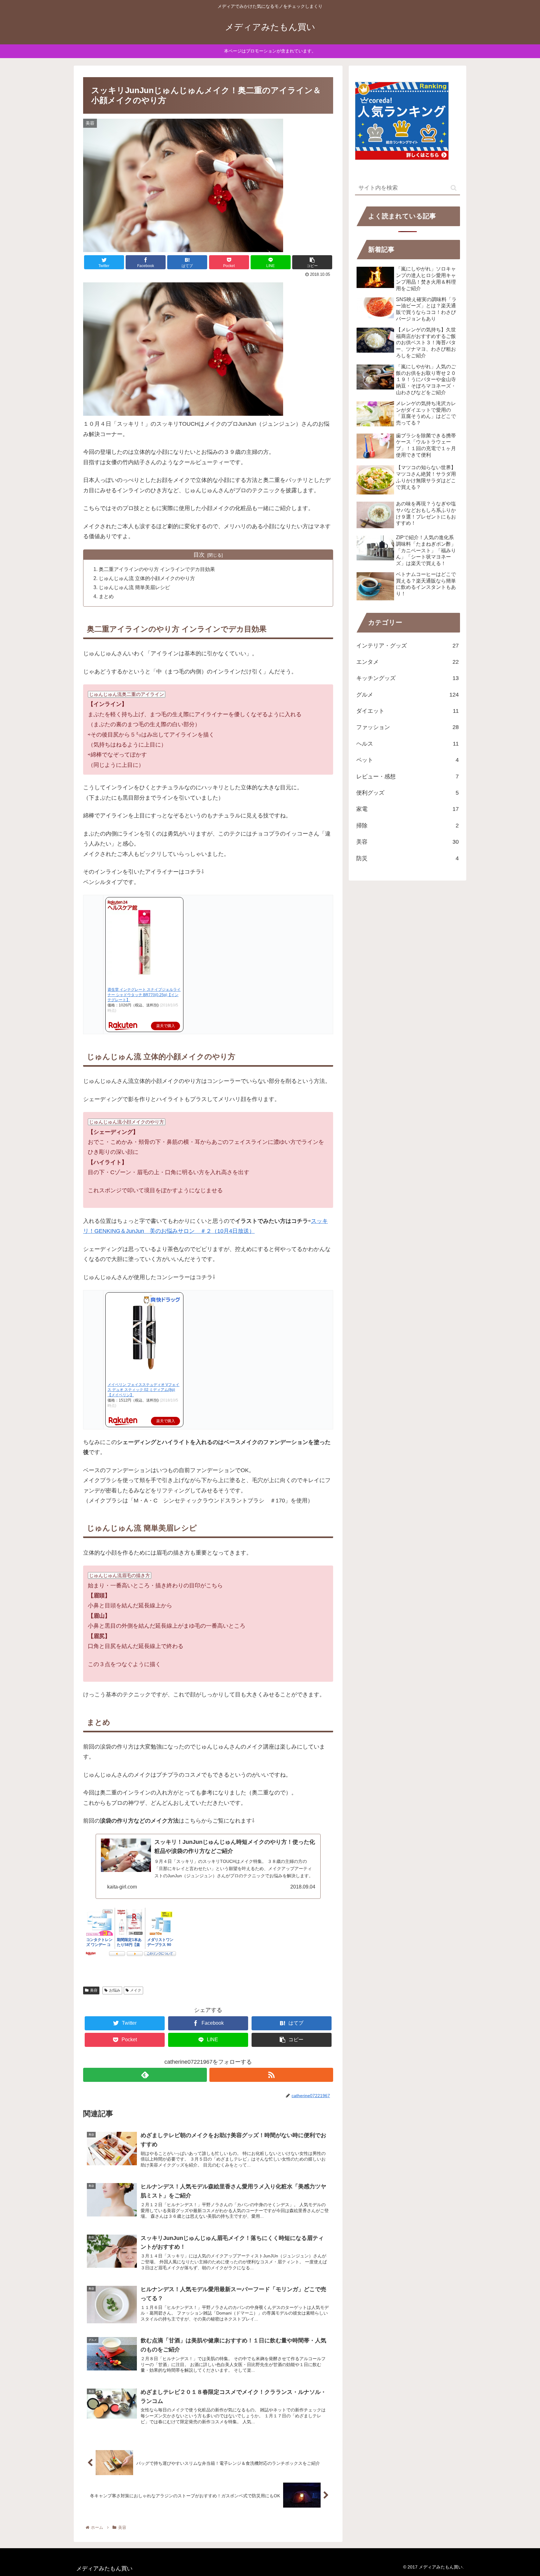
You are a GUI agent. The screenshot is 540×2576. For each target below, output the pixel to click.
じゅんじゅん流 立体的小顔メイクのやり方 (147, 578)
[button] (454, 188)
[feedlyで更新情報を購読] (145, 2075)
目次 (199, 555)
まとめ (106, 596)
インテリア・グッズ (407, 646)
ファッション (407, 727)
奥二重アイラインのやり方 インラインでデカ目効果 (157, 569)
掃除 (407, 826)
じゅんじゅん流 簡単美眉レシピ (134, 587)
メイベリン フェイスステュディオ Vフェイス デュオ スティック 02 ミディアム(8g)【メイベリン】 (143, 1390)
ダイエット (407, 711)
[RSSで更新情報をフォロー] (271, 2075)
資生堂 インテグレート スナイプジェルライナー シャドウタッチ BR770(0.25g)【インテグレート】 (144, 995)
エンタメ (407, 662)
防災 (407, 858)
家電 (407, 809)
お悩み (115, 1990)
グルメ (407, 695)
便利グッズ (407, 793)
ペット (407, 760)
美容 (94, 1990)
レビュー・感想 (407, 777)
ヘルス (407, 744)
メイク (136, 1990)
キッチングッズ (407, 678)
